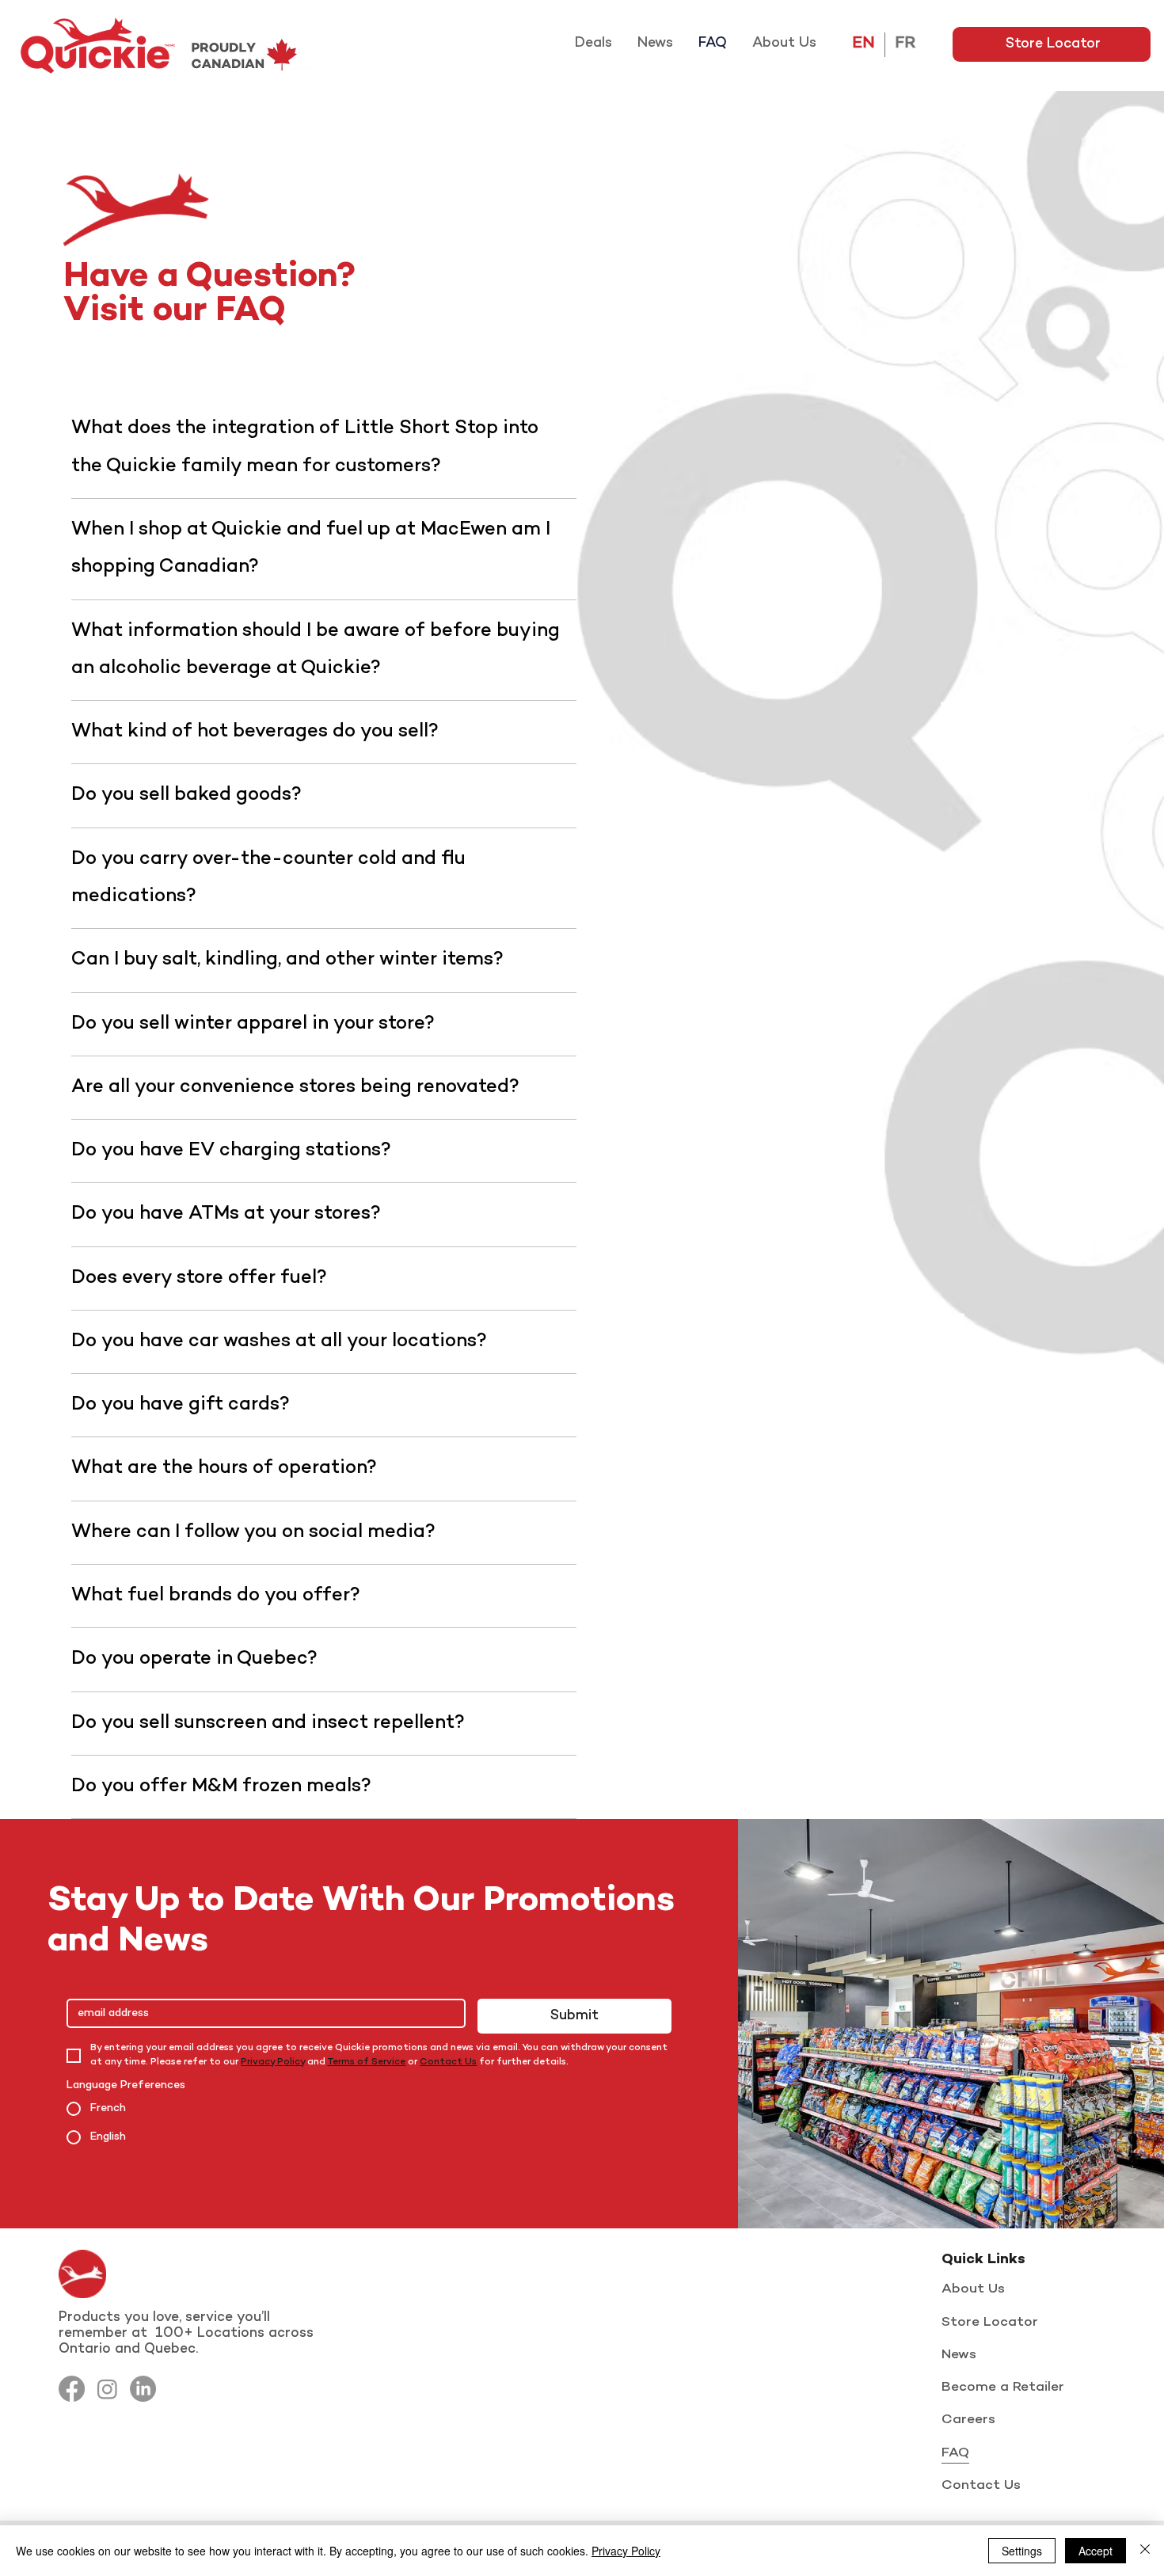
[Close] (1145, 2551)
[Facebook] (72, 2389)
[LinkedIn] (143, 2389)
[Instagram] (107, 2389)
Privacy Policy (626, 2551)
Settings (1022, 2551)
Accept (1096, 2551)
